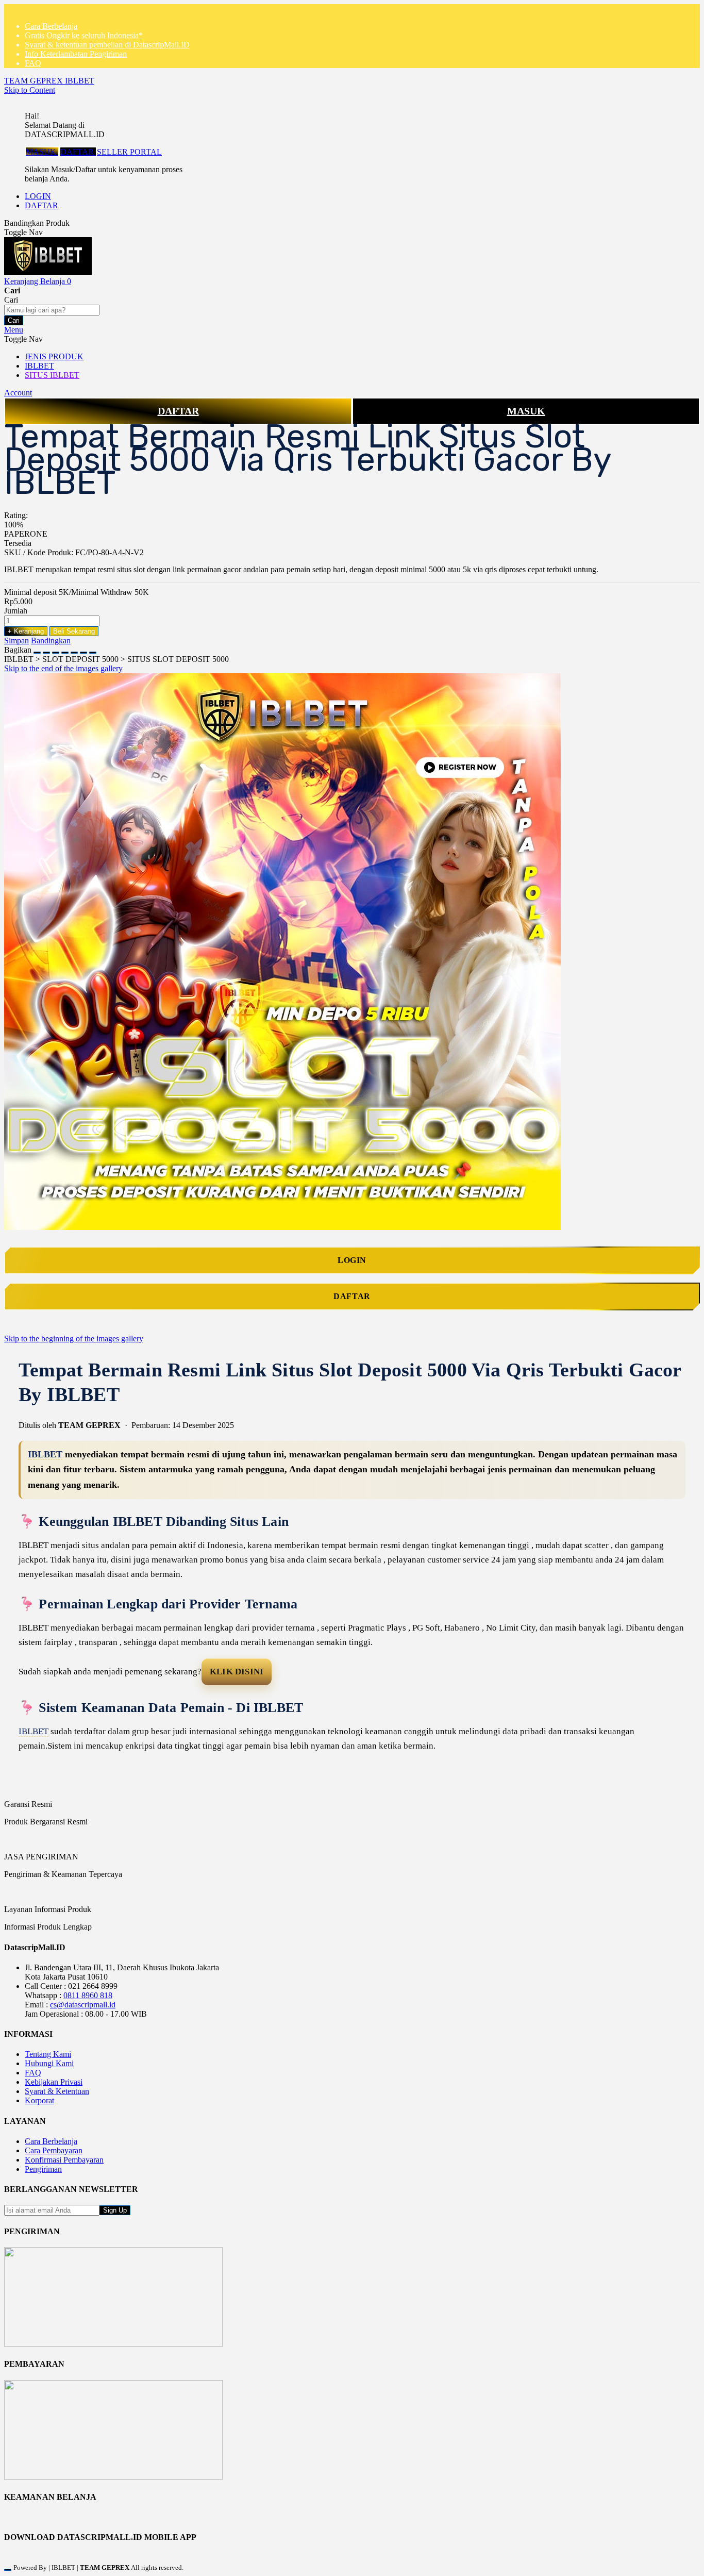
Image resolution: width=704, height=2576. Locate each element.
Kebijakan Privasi (54, 2082)
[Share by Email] (83, 650)
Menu (14, 330)
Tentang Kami (48, 2054)
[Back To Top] (8, 2570)
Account (18, 393)
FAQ (33, 63)
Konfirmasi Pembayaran (64, 2160)
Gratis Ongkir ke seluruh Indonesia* (84, 35)
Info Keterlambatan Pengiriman (76, 54)
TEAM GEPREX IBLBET (49, 81)
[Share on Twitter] (56, 650)
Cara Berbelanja (51, 26)
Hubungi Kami (49, 2063)
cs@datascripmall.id (83, 2005)
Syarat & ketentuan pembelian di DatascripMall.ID (107, 45)
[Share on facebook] (46, 650)
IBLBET (45, 1454)
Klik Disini (237, 1672)
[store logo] (48, 272)
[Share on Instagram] (74, 650)
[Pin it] (65, 650)
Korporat (39, 2100)
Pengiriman (43, 2169)
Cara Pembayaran (54, 2150)
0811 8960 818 (88, 1995)
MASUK (42, 152)
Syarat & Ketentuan (57, 2091)
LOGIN (38, 196)
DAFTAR (78, 152)
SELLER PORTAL (129, 152)
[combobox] (52, 310)
